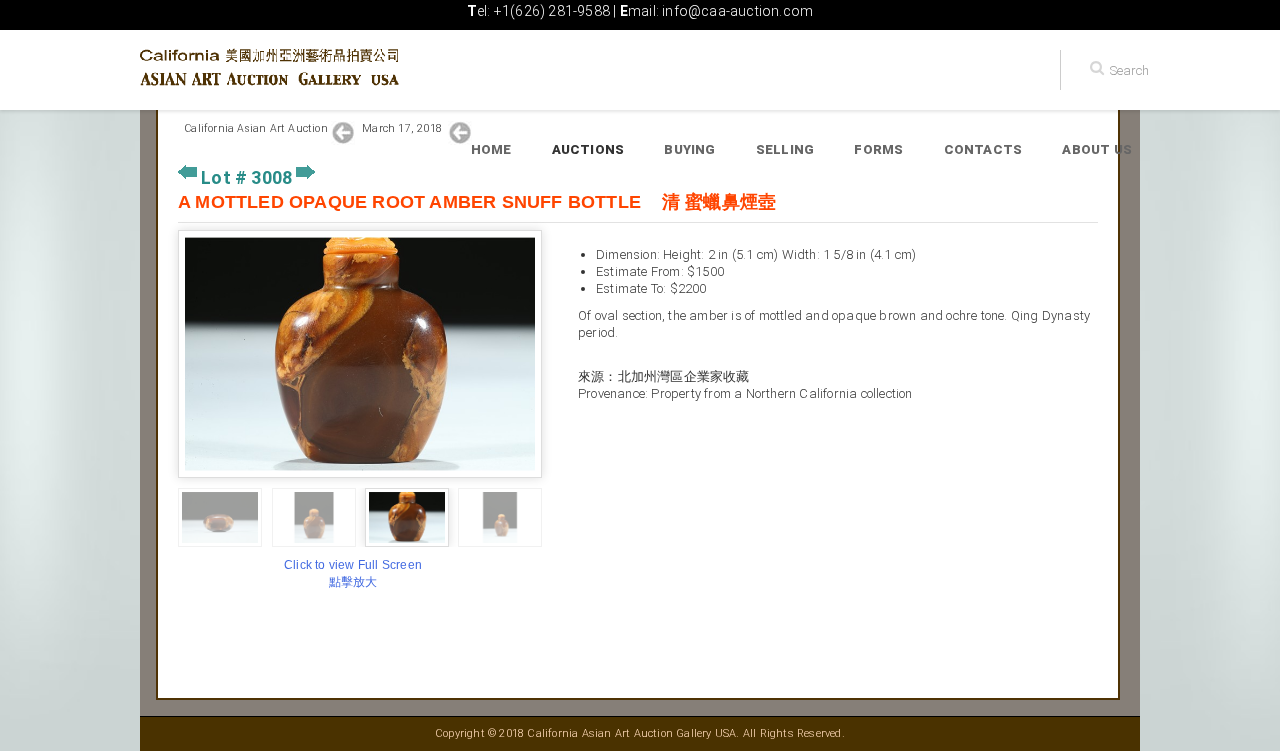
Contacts (983, 149)
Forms (878, 149)
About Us (1097, 149)
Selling (785, 149)
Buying (689, 149)
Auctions (588, 149)
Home (491, 149)
